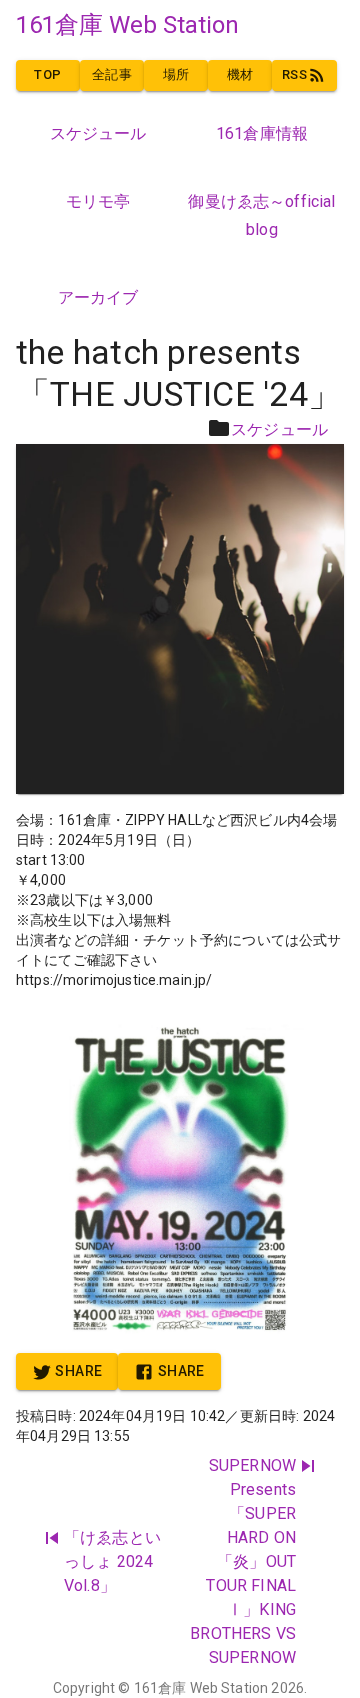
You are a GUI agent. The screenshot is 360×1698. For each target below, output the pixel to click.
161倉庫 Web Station (201, 1688)
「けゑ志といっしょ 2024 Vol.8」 (112, 1561)
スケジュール (279, 429)
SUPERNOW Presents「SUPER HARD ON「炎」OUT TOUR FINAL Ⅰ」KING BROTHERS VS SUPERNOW (243, 1561)
